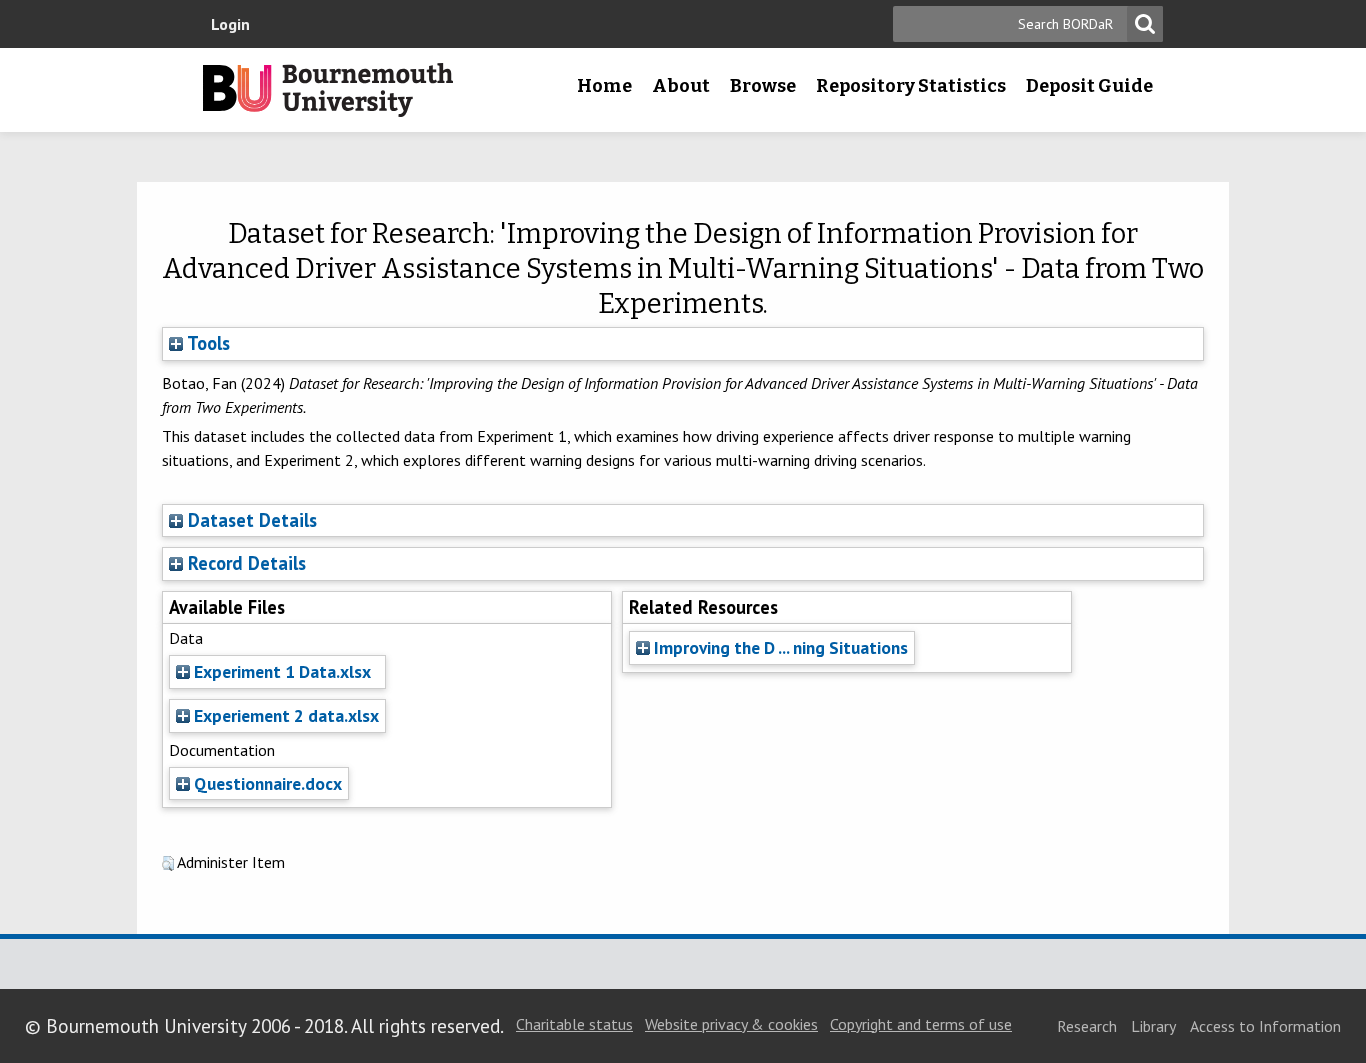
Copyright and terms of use (921, 1024)
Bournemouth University (328, 90)
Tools (206, 343)
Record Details (247, 563)
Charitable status (574, 1024)
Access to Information (1265, 1026)
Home (604, 86)
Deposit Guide (1089, 86)
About (681, 86)
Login (230, 24)
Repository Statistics (911, 86)
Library (1153, 1026)
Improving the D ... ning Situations (779, 647)
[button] (168, 864)
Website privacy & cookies (731, 1024)
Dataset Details (252, 520)
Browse (763, 86)
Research (1087, 1026)
